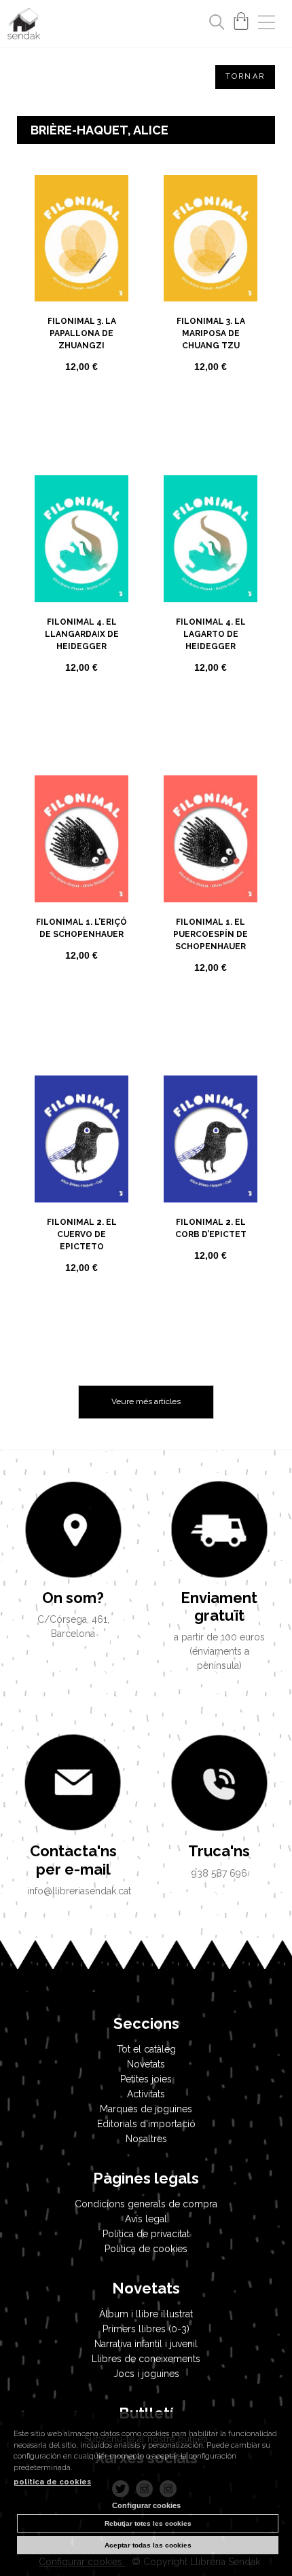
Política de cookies (146, 2249)
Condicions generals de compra (146, 2204)
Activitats (146, 2094)
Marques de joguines (146, 2109)
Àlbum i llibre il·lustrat (146, 2314)
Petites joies (146, 2079)
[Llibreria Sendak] (24, 26)
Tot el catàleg (146, 2049)
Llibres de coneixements (146, 2359)
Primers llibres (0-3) (146, 2329)
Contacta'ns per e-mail (73, 1860)
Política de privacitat (146, 2234)
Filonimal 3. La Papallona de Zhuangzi (82, 333)
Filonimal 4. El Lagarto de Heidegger (211, 634)
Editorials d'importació (146, 2124)
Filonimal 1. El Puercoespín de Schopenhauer (211, 934)
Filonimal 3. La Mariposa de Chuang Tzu (211, 333)
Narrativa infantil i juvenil (146, 2344)
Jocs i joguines (146, 2374)
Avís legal (146, 2219)
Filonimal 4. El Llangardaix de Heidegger (82, 634)
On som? (73, 1598)
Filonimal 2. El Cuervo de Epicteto (82, 1234)
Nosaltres (146, 2139)
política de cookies (52, 2482)
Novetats (146, 2064)
